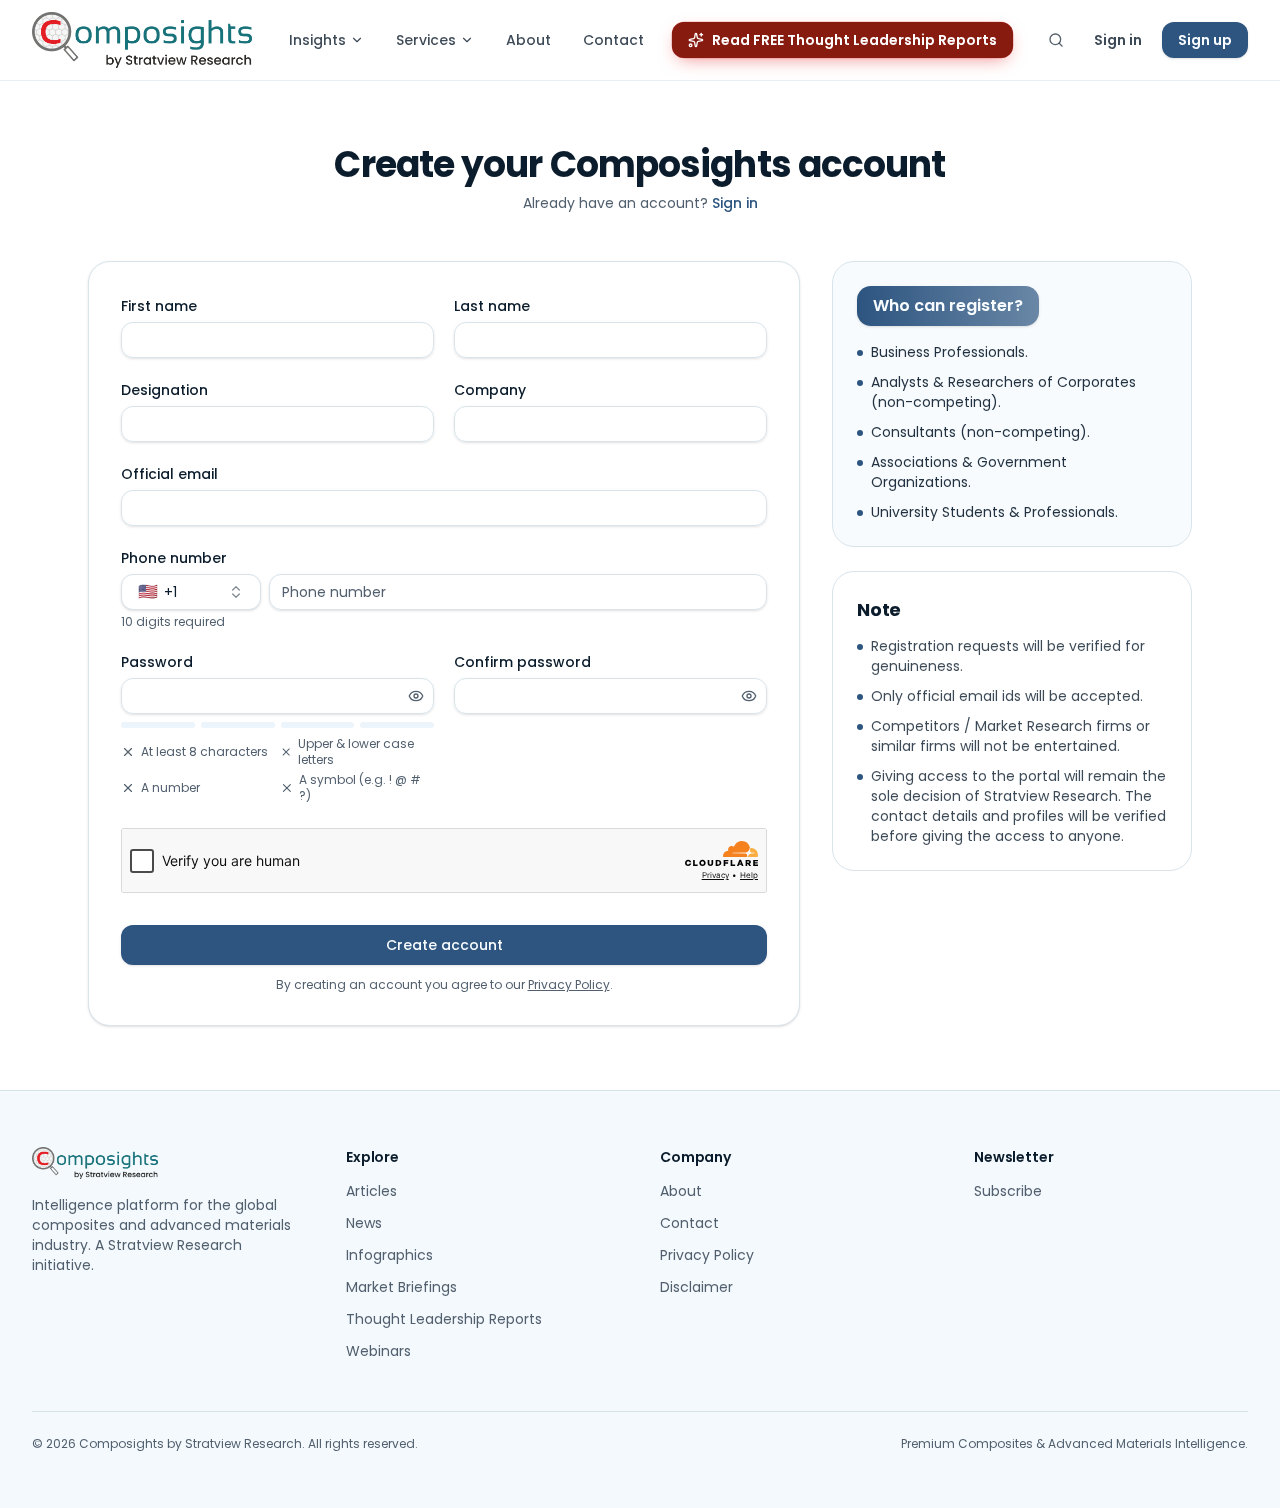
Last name (492, 306)
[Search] (1056, 40)
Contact (613, 40)
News (364, 1223)
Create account (444, 945)
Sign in (1118, 40)
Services (426, 40)
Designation (164, 390)
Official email (169, 474)
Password (157, 662)
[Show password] (416, 696)
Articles (371, 1191)
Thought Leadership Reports (444, 1319)
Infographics (389, 1255)
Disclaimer (696, 1287)
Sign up (1205, 40)
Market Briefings (401, 1287)
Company (490, 390)
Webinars (378, 1351)
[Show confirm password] (749, 696)
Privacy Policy (569, 984)
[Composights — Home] (142, 40)
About (528, 40)
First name (159, 306)
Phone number (174, 558)
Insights (317, 40)
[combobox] (191, 592)
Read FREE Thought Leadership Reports (855, 40)
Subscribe (1008, 1191)
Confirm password (522, 662)
